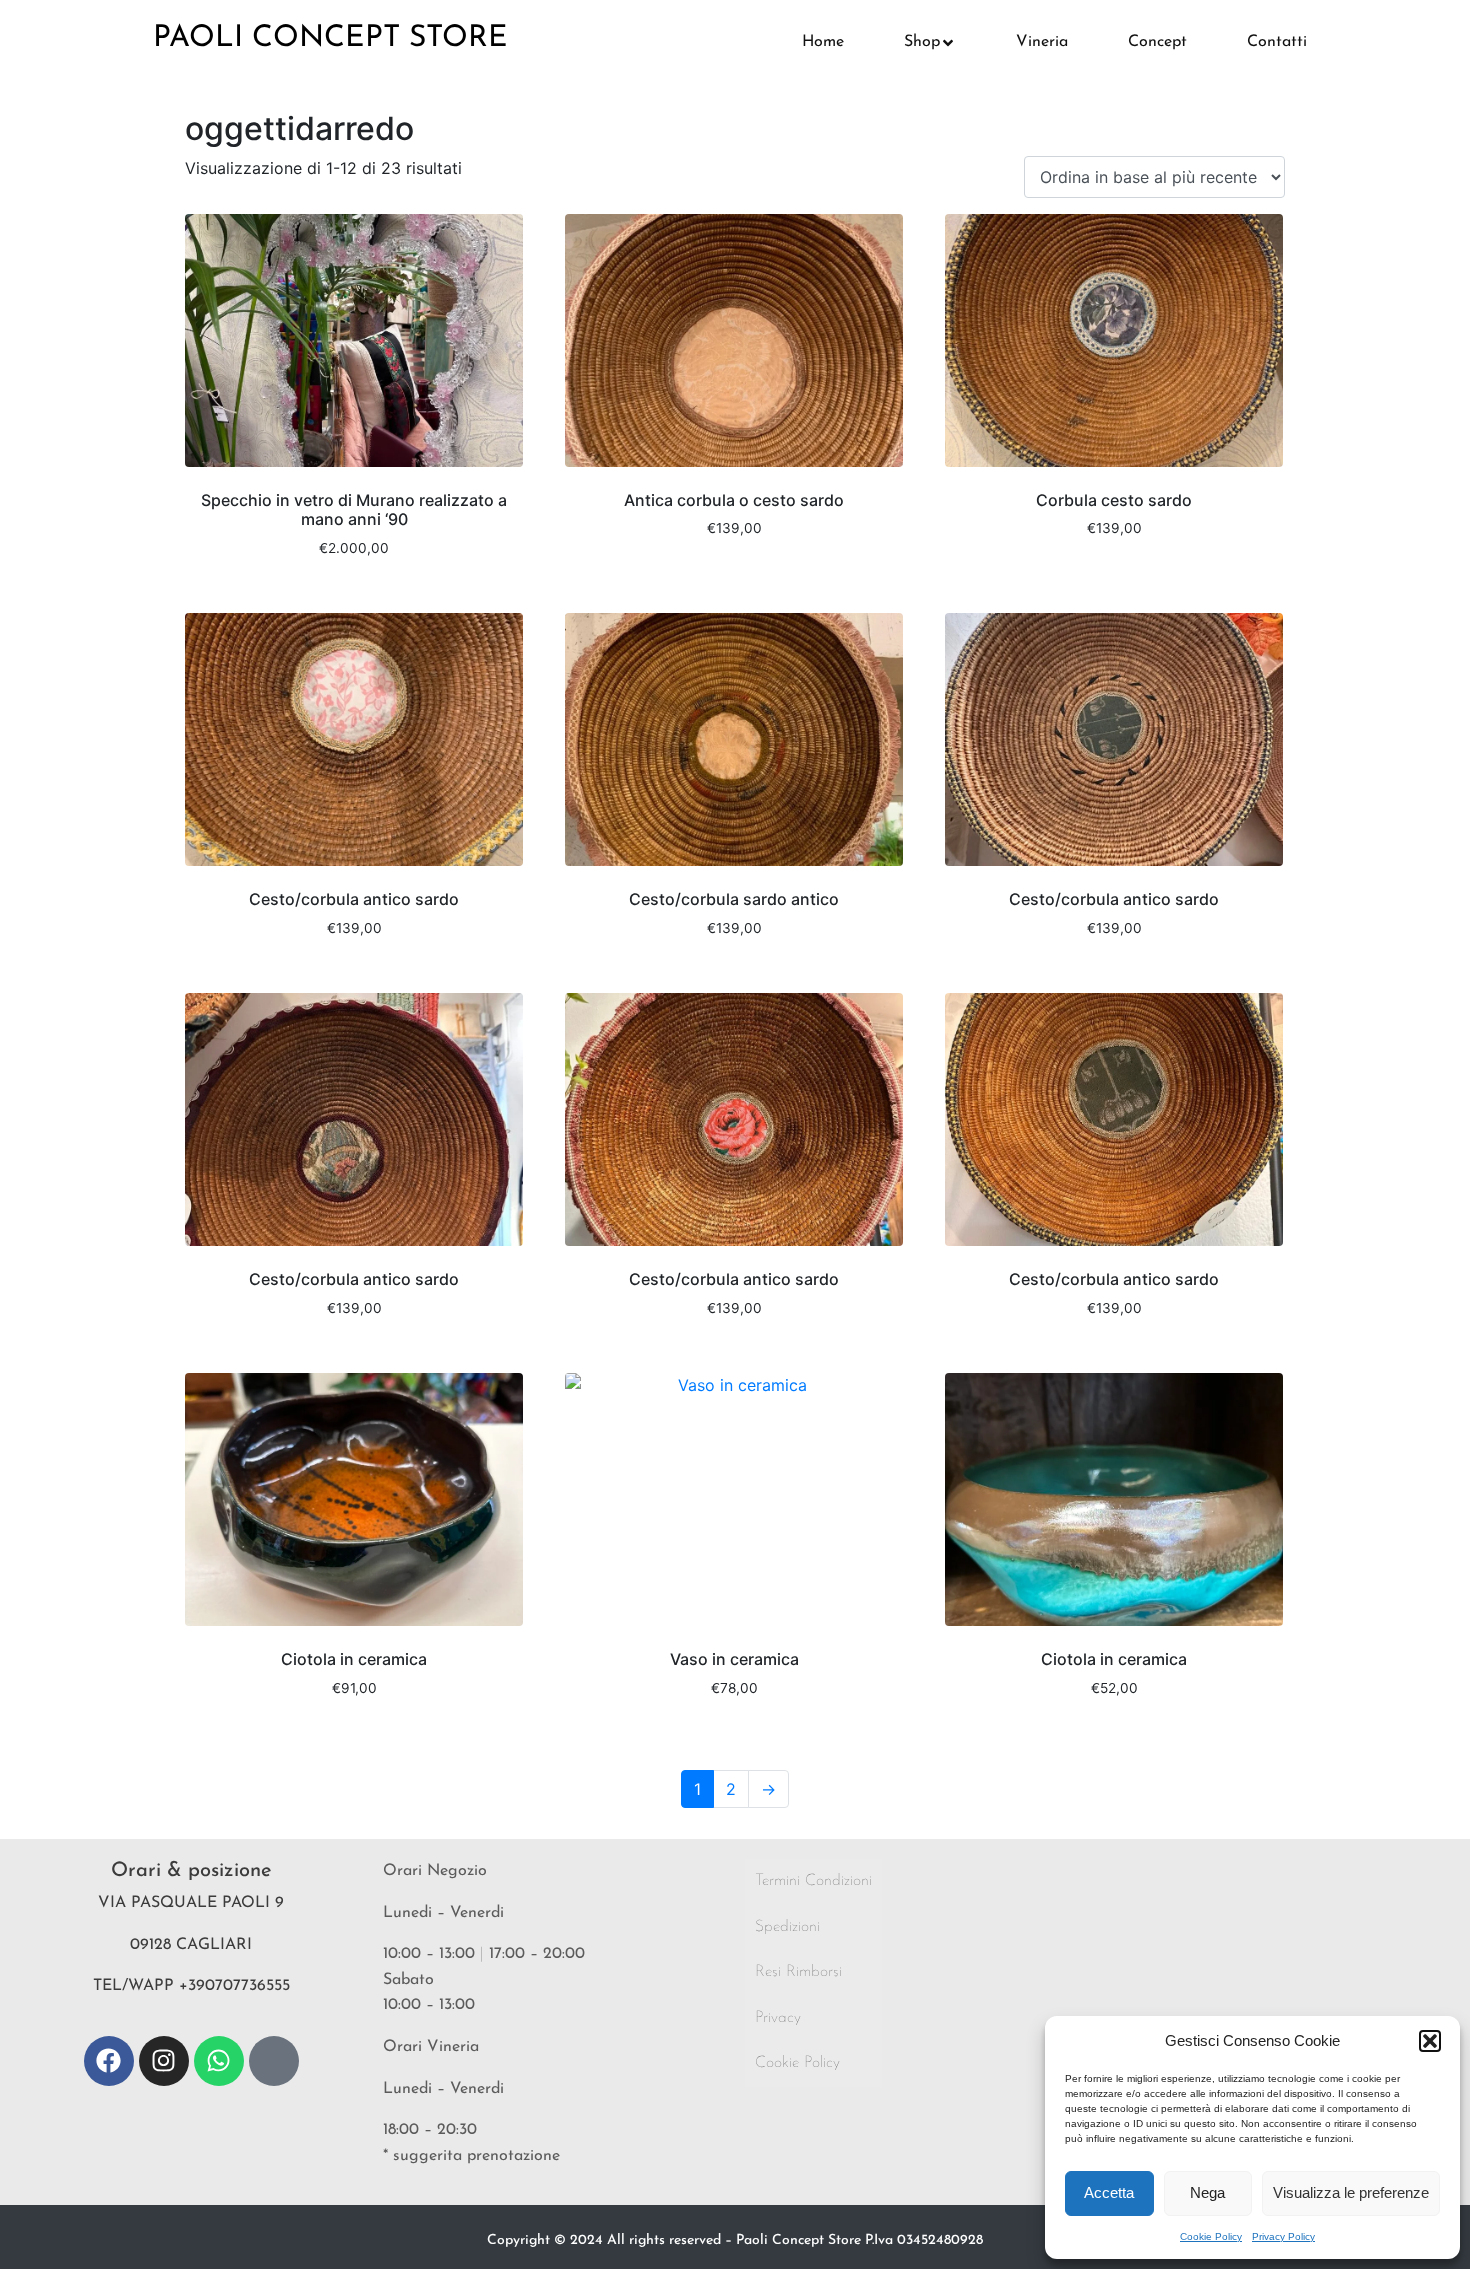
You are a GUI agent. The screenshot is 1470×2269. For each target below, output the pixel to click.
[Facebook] (109, 2061)
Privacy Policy (1283, 2236)
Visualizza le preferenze (1351, 2192)
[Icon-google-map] (274, 2061)
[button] (1430, 2041)
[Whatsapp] (219, 2061)
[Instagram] (164, 2061)
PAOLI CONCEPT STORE (330, 38)
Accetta (1109, 2192)
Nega (1207, 2192)
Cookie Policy (1211, 2236)
